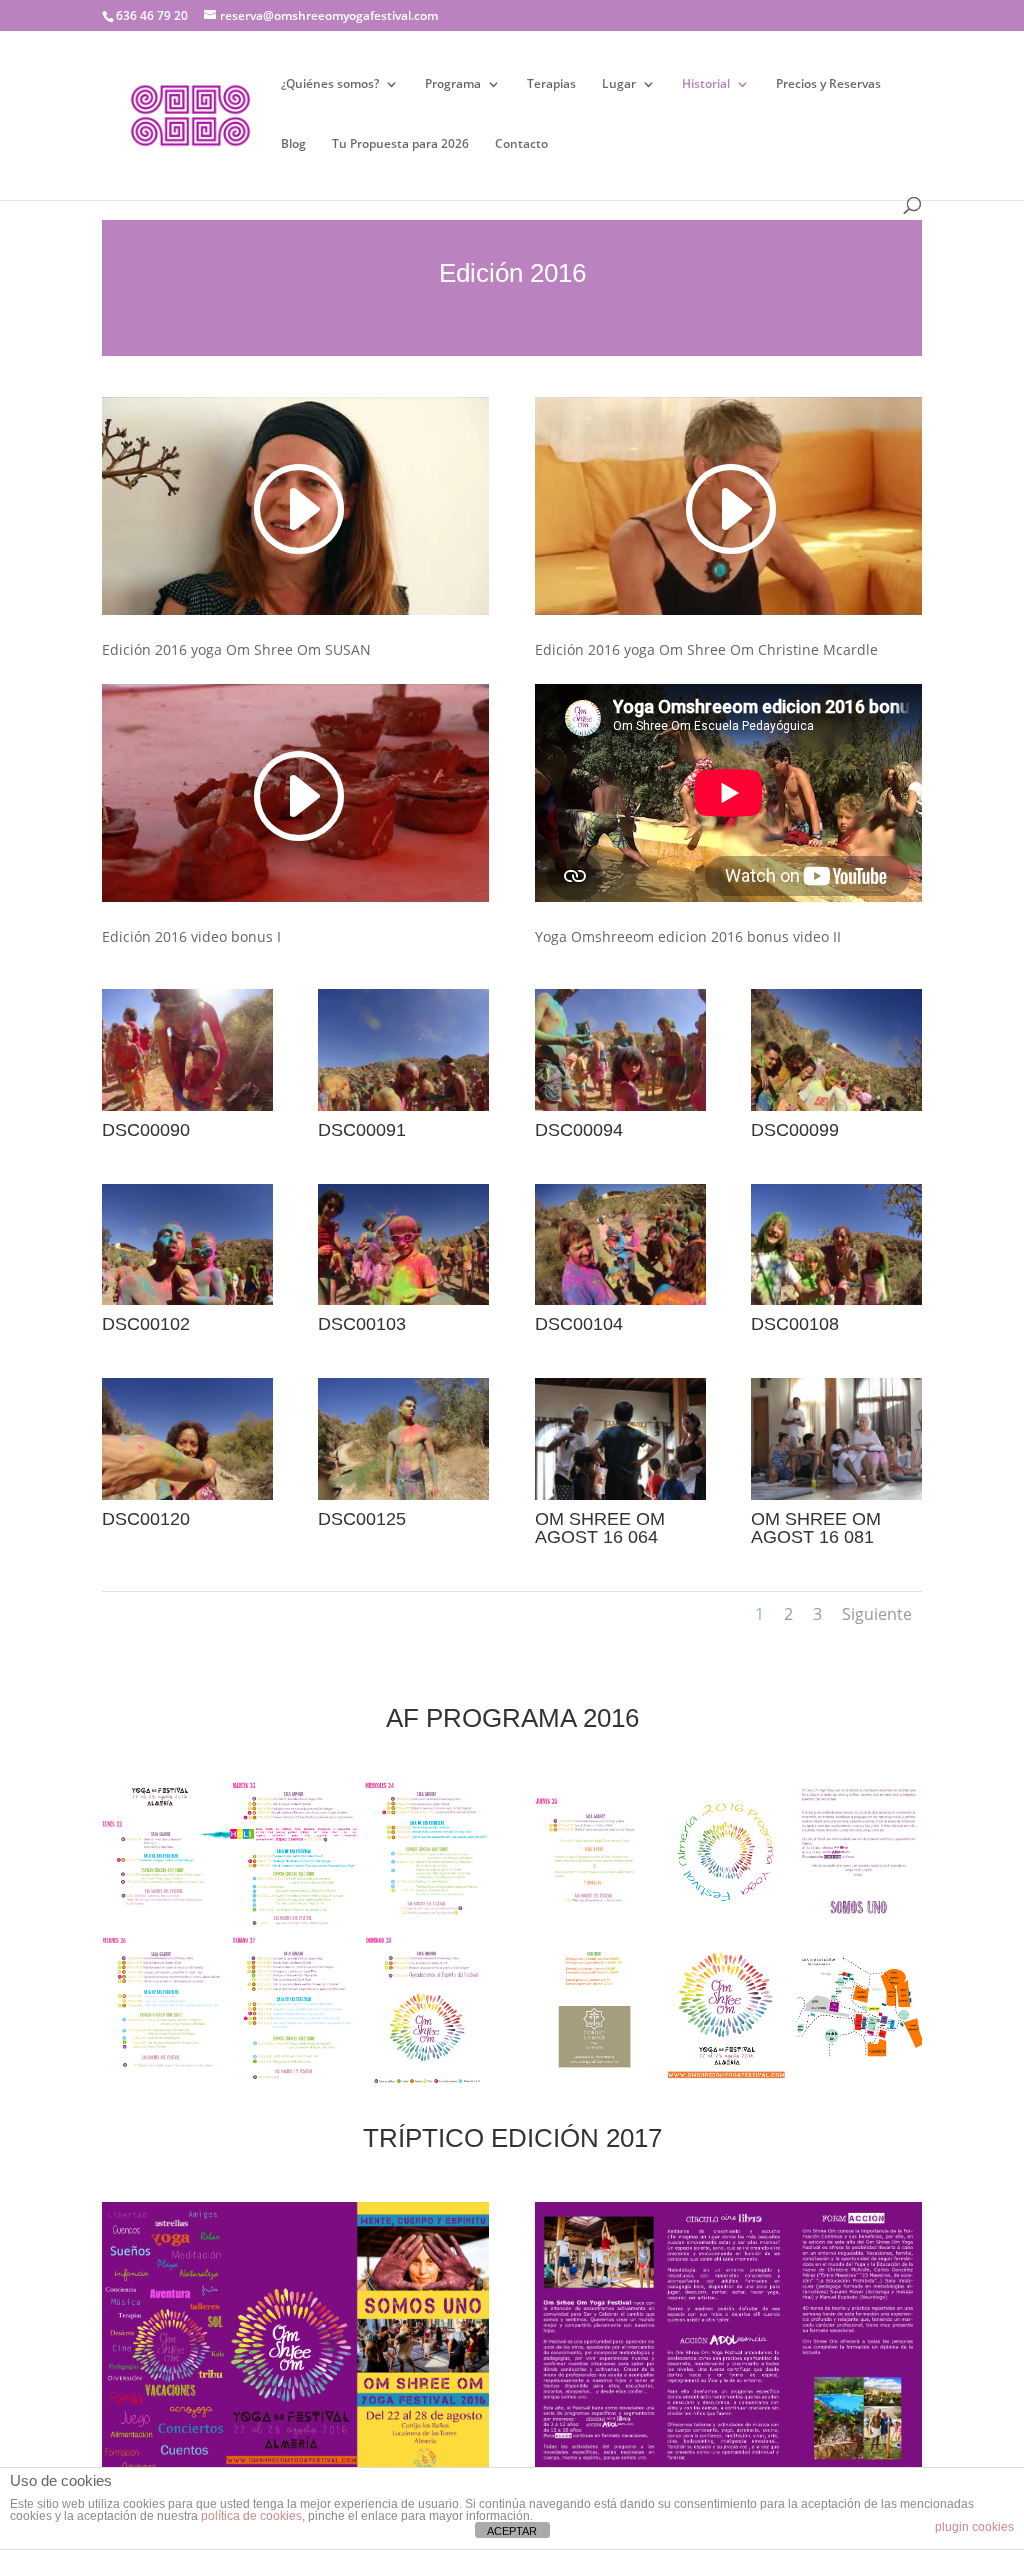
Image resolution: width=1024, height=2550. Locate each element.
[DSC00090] (187, 1105)
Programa (453, 84)
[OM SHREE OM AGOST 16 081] (836, 1494)
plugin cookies (974, 2527)
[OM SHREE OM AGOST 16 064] (620, 1494)
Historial (706, 84)
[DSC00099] (836, 1105)
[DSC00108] (836, 1299)
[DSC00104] (620, 1299)
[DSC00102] (187, 1299)
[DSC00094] (620, 1105)
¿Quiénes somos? (330, 84)
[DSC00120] (187, 1494)
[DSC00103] (403, 1299)
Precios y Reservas (828, 84)
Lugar (619, 84)
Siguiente (877, 1614)
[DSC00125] (403, 1494)
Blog (293, 144)
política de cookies (251, 2516)
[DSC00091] (403, 1105)
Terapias (551, 84)
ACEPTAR (512, 2531)
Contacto (521, 144)
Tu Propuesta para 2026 (400, 144)
